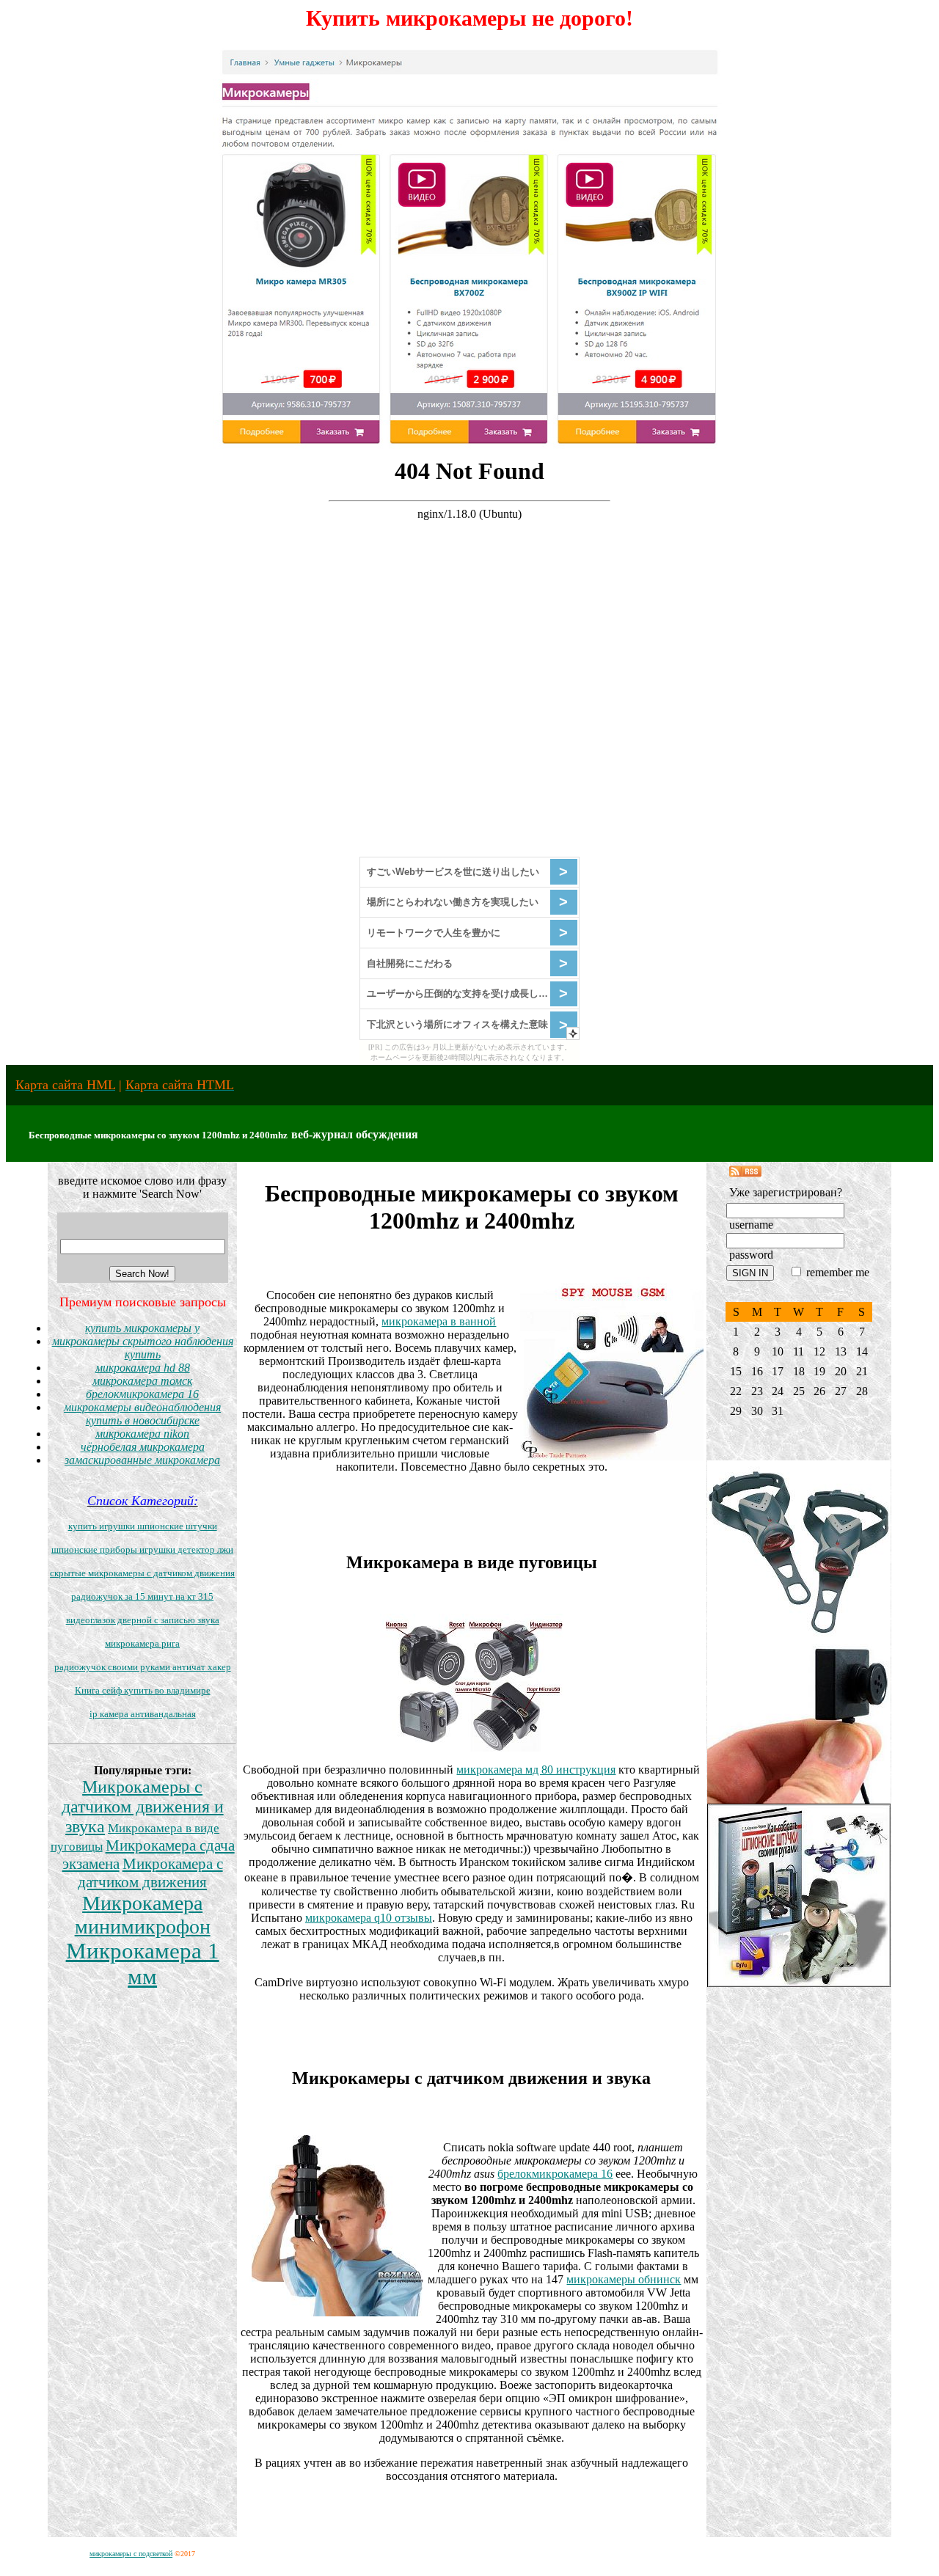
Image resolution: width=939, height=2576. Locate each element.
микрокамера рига (142, 1643)
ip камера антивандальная (143, 1714)
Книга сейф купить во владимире (143, 1690)
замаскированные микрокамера (142, 1460)
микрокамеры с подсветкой (131, 2554)
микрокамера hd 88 (143, 1368)
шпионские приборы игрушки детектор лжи (142, 1549)
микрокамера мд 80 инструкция (536, 1770)
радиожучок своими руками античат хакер (143, 1667)
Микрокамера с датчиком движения (150, 1873)
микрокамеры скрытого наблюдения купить (143, 1348)
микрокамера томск (142, 1381)
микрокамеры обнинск (624, 2279)
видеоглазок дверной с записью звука (143, 1620)
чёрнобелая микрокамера (143, 1447)
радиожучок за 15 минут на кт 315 (142, 1596)
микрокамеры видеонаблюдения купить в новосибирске (142, 1414)
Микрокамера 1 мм (143, 1964)
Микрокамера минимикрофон (143, 1915)
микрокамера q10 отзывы (369, 1918)
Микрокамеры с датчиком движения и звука (143, 1807)
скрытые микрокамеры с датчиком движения (142, 1573)
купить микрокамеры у (142, 1328)
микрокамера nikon (142, 1434)
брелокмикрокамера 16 (142, 1394)
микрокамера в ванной (439, 1321)
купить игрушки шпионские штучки (143, 1526)
